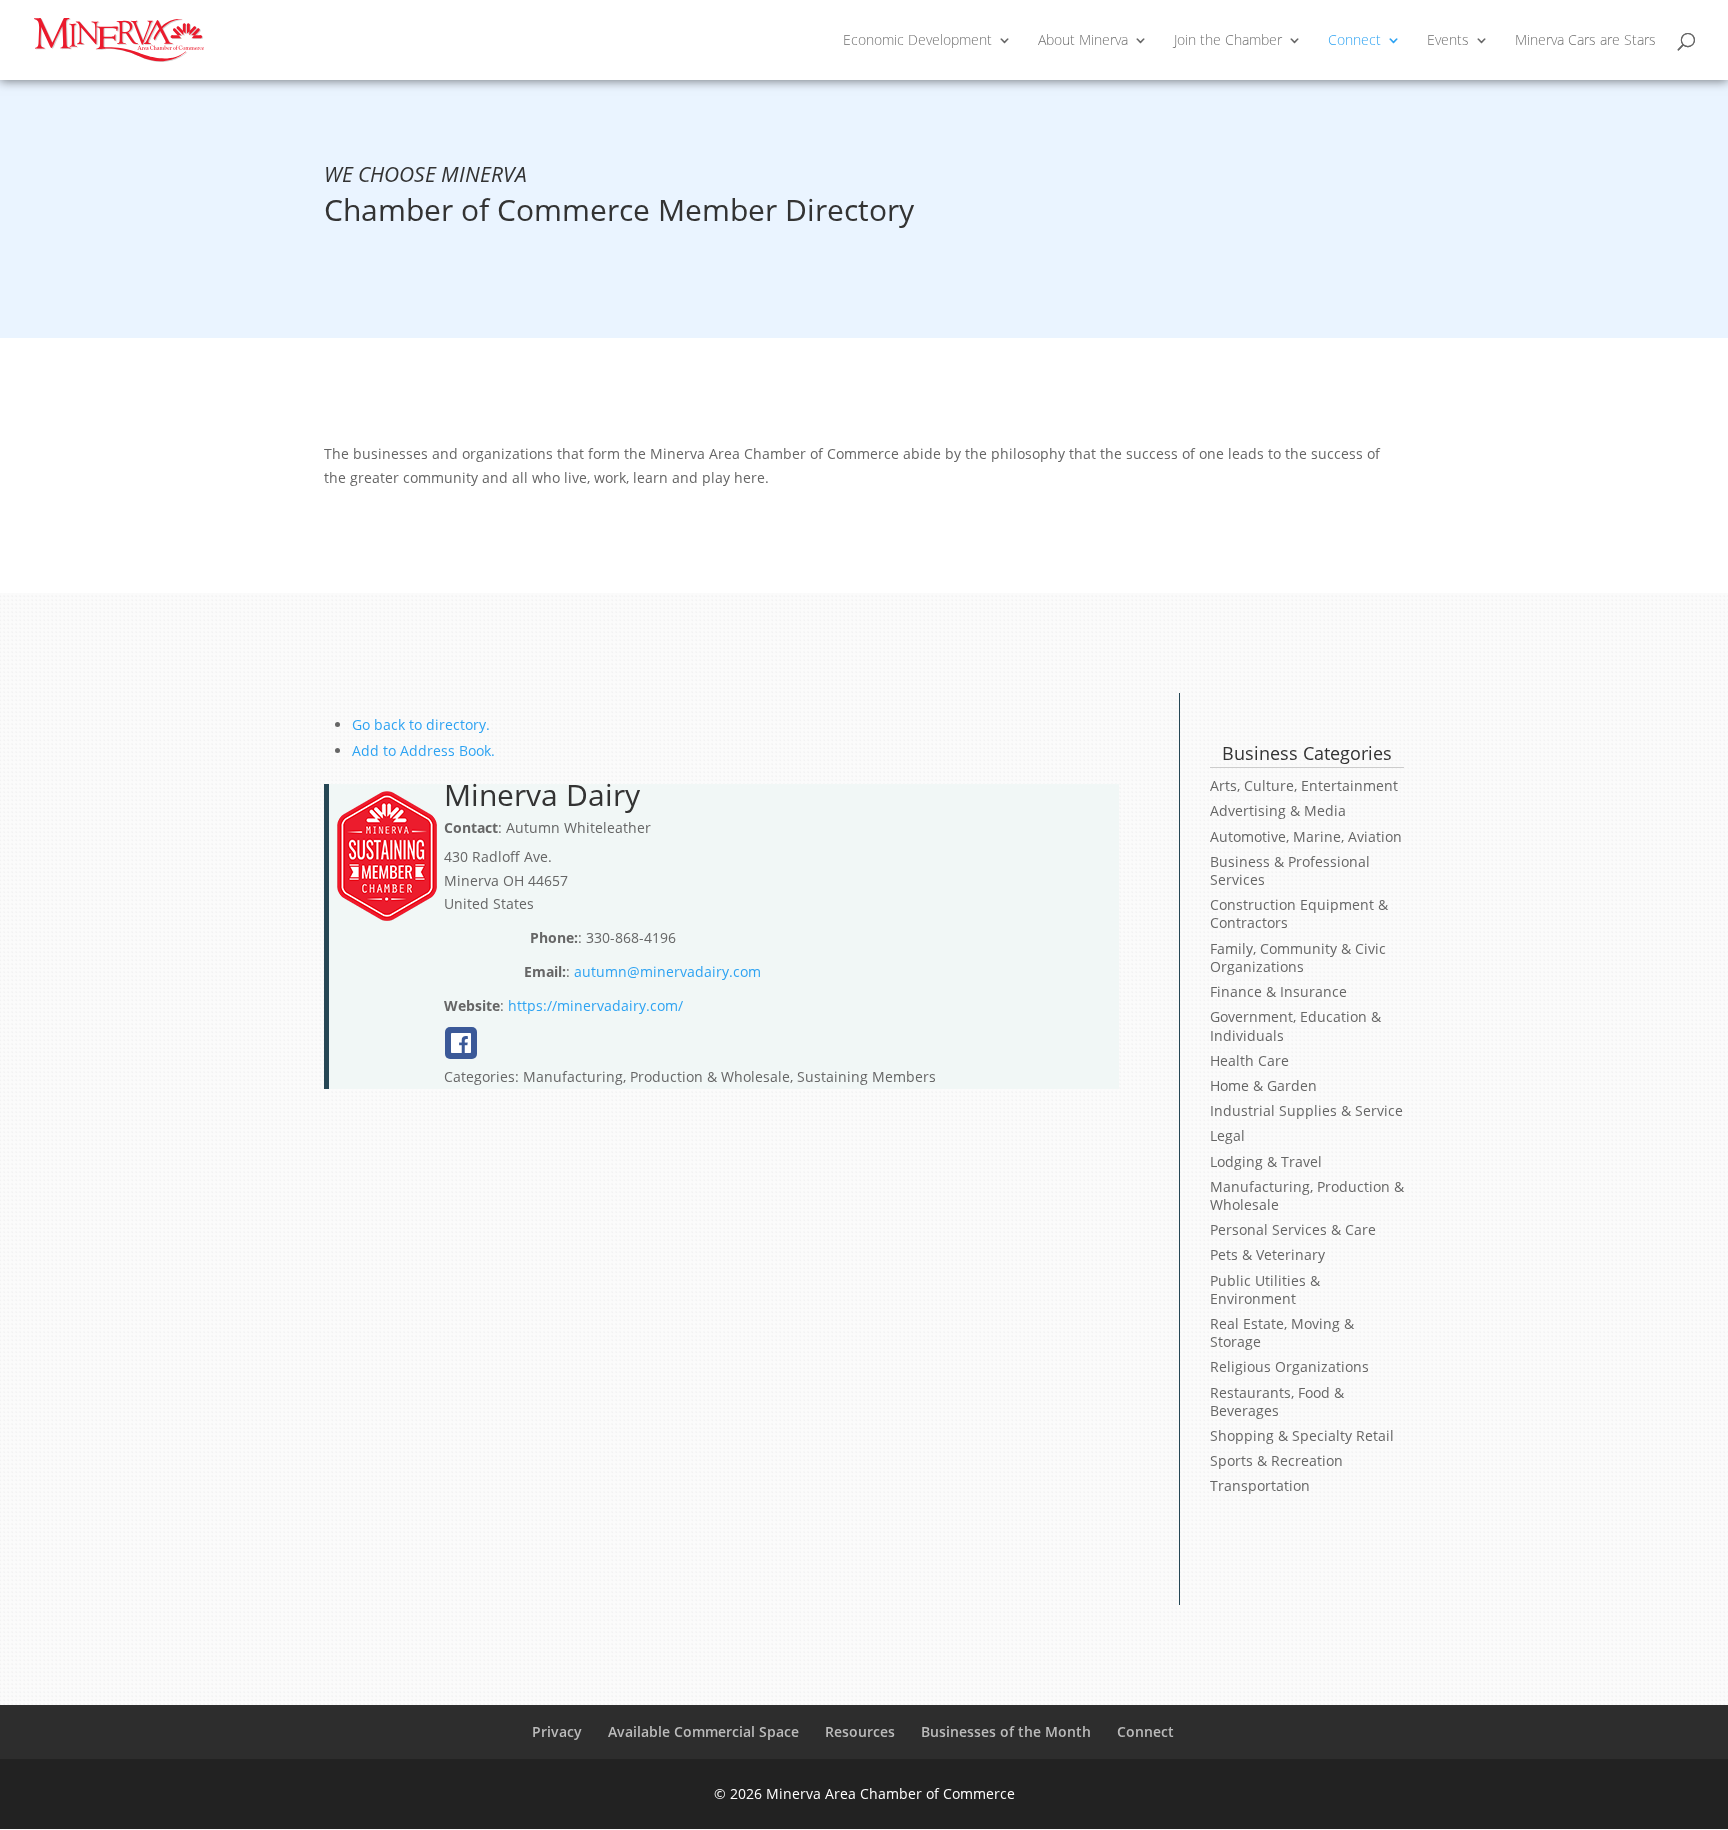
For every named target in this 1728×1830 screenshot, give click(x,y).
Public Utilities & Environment (1265, 1289)
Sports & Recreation (1276, 1460)
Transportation (1260, 1485)
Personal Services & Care (1293, 1229)
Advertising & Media (1278, 810)
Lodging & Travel (1266, 1161)
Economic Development (917, 41)
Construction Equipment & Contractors (1299, 913)
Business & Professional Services (1290, 870)
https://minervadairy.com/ (595, 1005)
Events (1448, 41)
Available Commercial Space (703, 1731)
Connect (1354, 41)
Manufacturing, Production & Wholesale (1307, 1195)
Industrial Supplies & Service (1306, 1110)
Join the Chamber (1228, 41)
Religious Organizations (1289, 1366)
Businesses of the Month (1006, 1731)
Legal (1227, 1135)
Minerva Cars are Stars (1585, 41)
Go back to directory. (421, 724)
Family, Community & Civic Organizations (1298, 957)
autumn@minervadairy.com (667, 971)
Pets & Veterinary (1267, 1254)
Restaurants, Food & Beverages (1277, 1401)
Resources (860, 1731)
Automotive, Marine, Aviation (1306, 836)
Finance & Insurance (1278, 991)
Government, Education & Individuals (1295, 1025)
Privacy (557, 1731)
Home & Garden (1263, 1085)
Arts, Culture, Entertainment (1304, 785)
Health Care (1249, 1060)
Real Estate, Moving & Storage (1282, 1332)
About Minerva (1083, 41)
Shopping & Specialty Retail (1302, 1435)
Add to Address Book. (423, 750)
